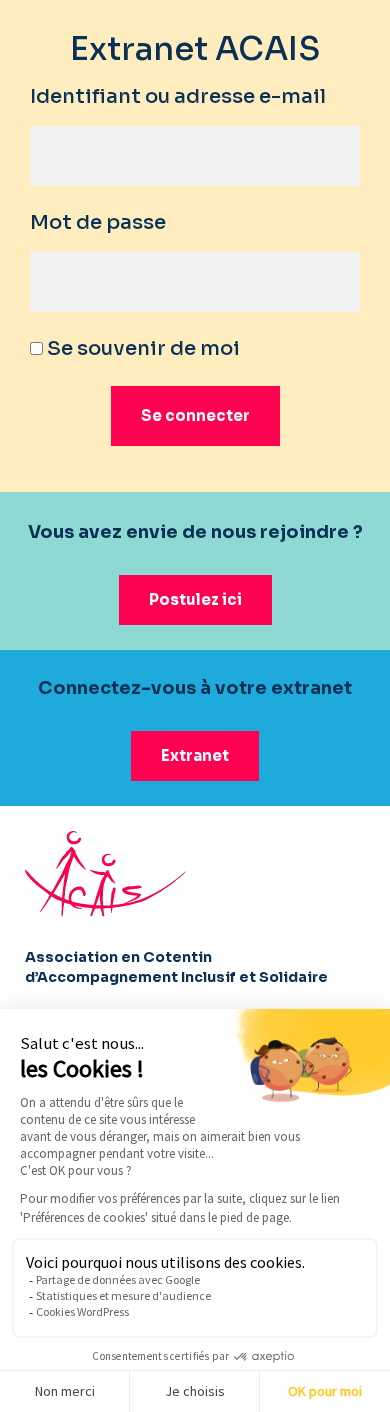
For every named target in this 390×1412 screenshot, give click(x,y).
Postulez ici (195, 599)
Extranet (195, 755)
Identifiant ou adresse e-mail (178, 96)
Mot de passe (98, 222)
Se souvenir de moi (141, 348)
